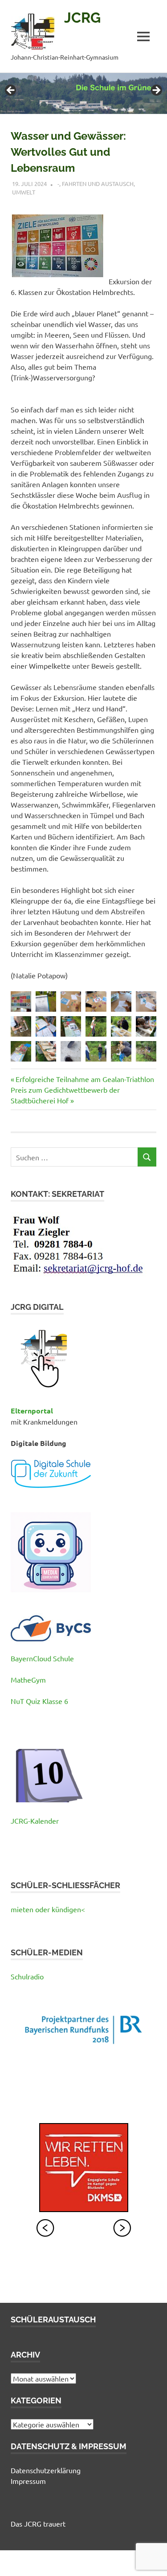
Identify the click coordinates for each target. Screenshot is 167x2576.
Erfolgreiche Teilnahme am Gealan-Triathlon (85, 1079)
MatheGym (28, 1680)
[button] (21, 1001)
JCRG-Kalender (35, 1821)
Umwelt (24, 192)
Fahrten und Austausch (98, 184)
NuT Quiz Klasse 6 (39, 1701)
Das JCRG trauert (38, 2524)
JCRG (82, 18)
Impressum (28, 2481)
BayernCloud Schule (42, 1658)
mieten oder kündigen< (48, 1909)
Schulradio (27, 1976)
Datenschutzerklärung (46, 2470)
